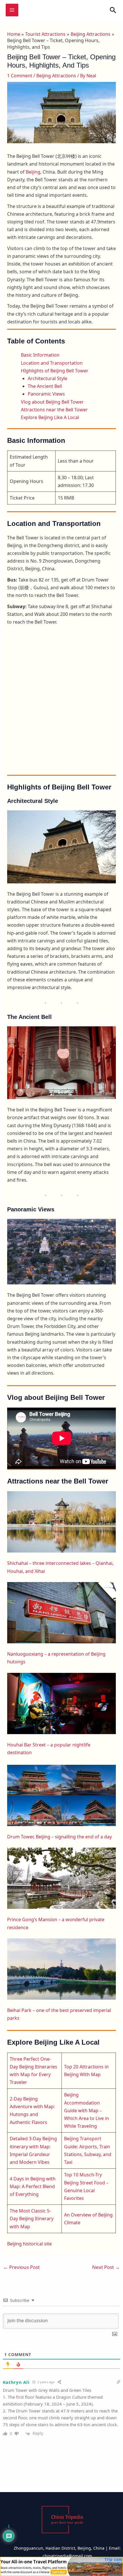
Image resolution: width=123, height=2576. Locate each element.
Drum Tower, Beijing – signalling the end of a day (59, 1837)
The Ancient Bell (45, 386)
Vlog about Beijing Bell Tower (52, 402)
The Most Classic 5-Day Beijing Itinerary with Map (32, 2219)
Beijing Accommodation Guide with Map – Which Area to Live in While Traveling (87, 2110)
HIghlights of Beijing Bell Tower (55, 371)
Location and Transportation (52, 363)
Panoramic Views (46, 394)
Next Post (106, 2267)
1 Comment (20, 76)
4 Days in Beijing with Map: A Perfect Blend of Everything (33, 2186)
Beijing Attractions (56, 76)
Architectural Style (47, 378)
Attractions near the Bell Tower (54, 410)
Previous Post (21, 2267)
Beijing (33, 172)
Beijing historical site (29, 2244)
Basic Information (40, 355)
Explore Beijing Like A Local (50, 417)
